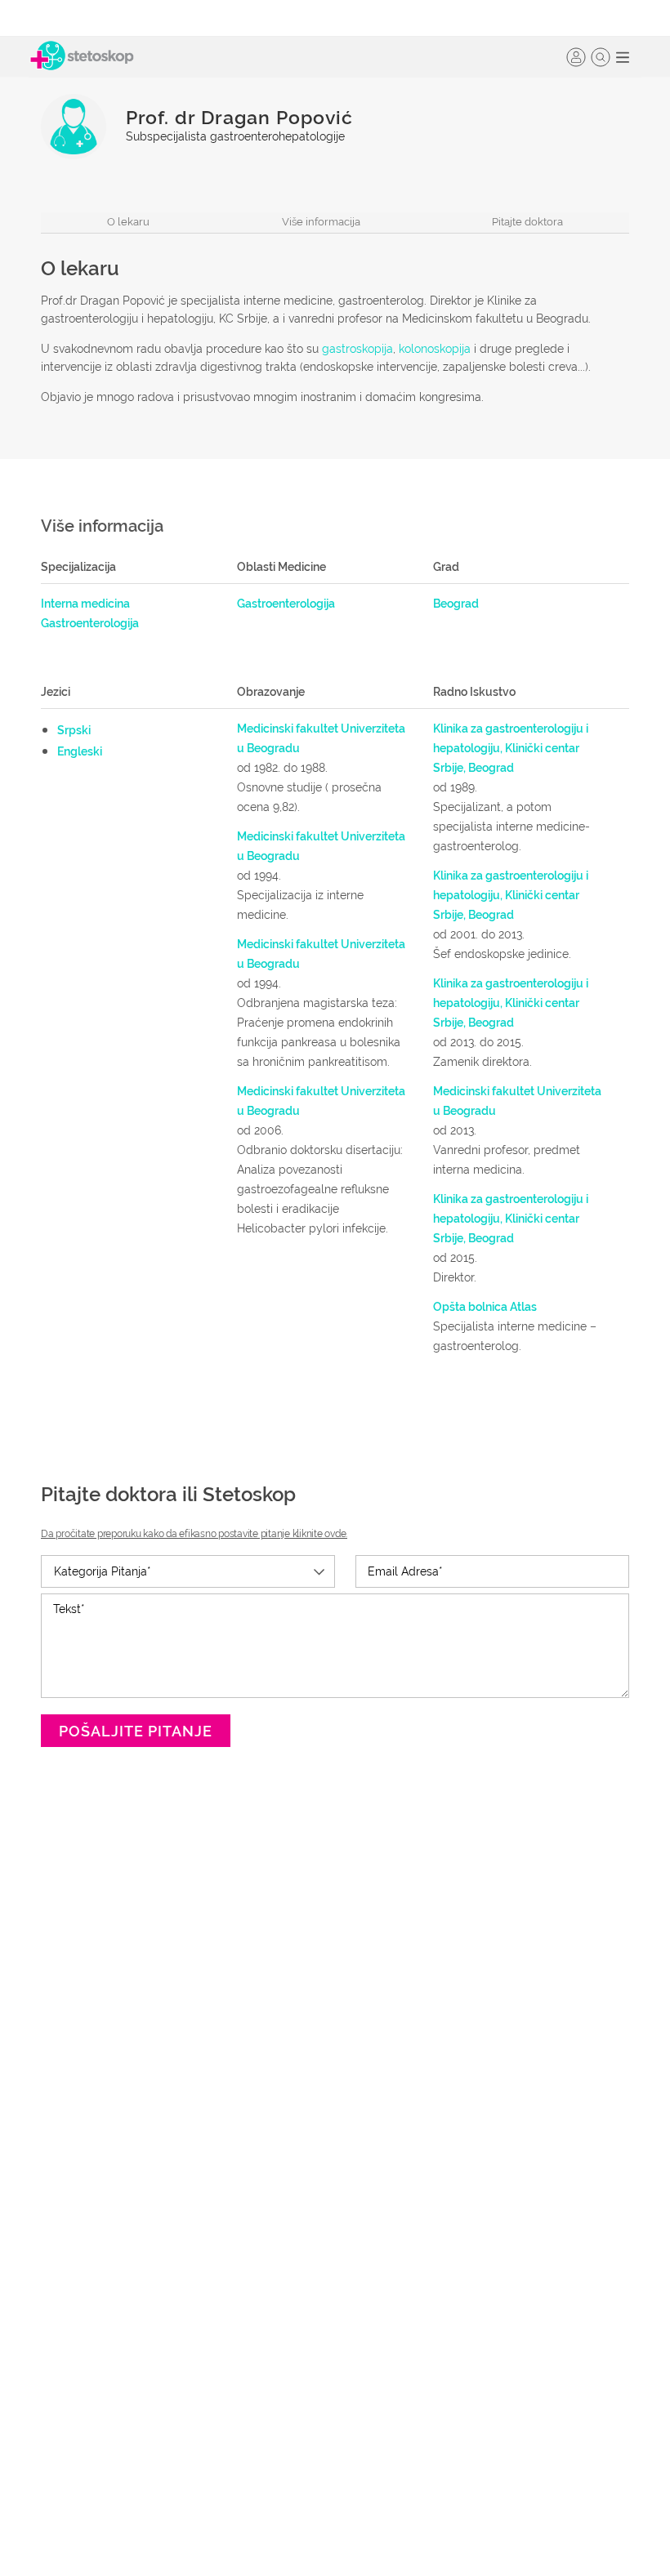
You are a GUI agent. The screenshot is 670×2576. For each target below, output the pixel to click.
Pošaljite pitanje (136, 1731)
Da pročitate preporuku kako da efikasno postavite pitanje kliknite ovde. (194, 1534)
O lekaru (128, 222)
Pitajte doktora (527, 222)
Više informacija (321, 222)
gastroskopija (357, 349)
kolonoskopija (435, 349)
